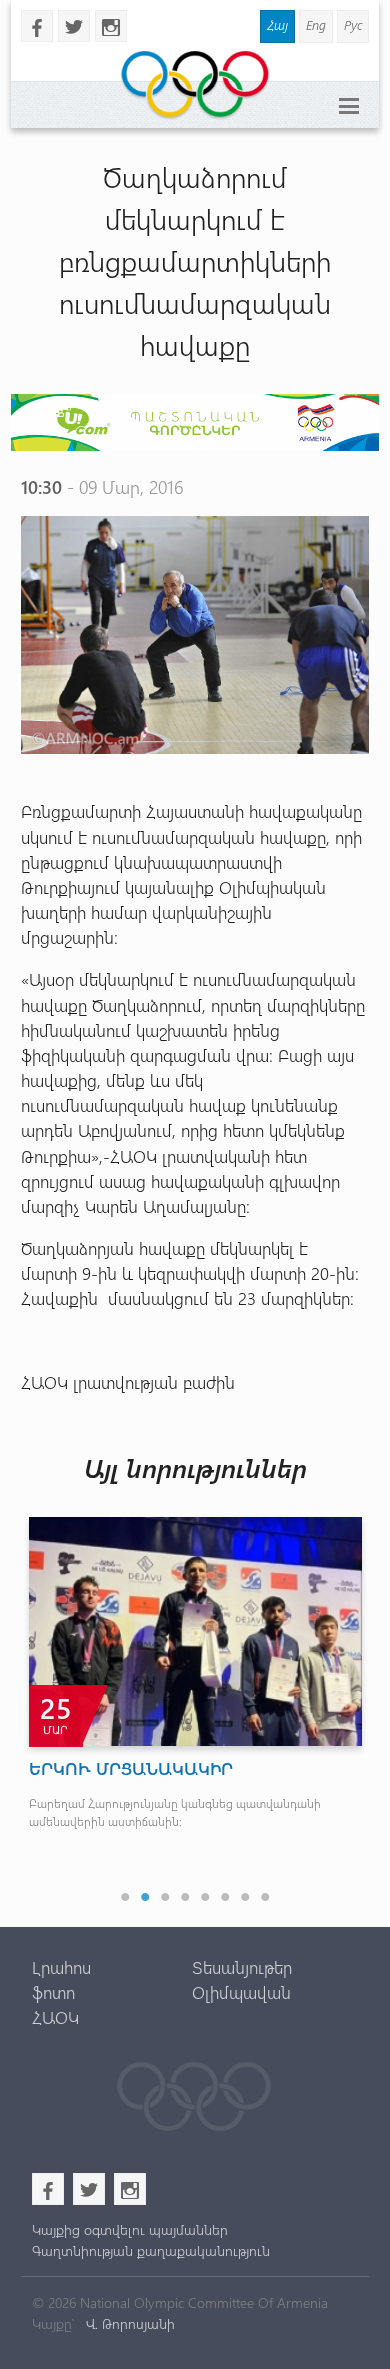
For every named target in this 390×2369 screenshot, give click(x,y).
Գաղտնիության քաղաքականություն (151, 2250)
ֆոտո (53, 1992)
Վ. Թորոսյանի (128, 2323)
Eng (316, 24)
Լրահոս (61, 1967)
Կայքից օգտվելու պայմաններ (130, 2229)
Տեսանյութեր (242, 1967)
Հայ (277, 24)
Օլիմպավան (241, 1992)
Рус (353, 24)
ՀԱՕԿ (55, 2017)
